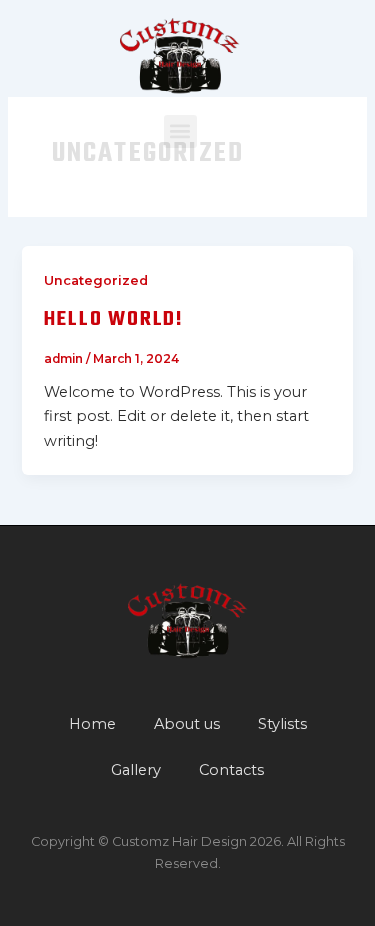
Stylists (282, 724)
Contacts (231, 770)
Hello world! (114, 319)
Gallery (136, 770)
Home (92, 724)
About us (187, 724)
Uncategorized (96, 280)
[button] (180, 131)
